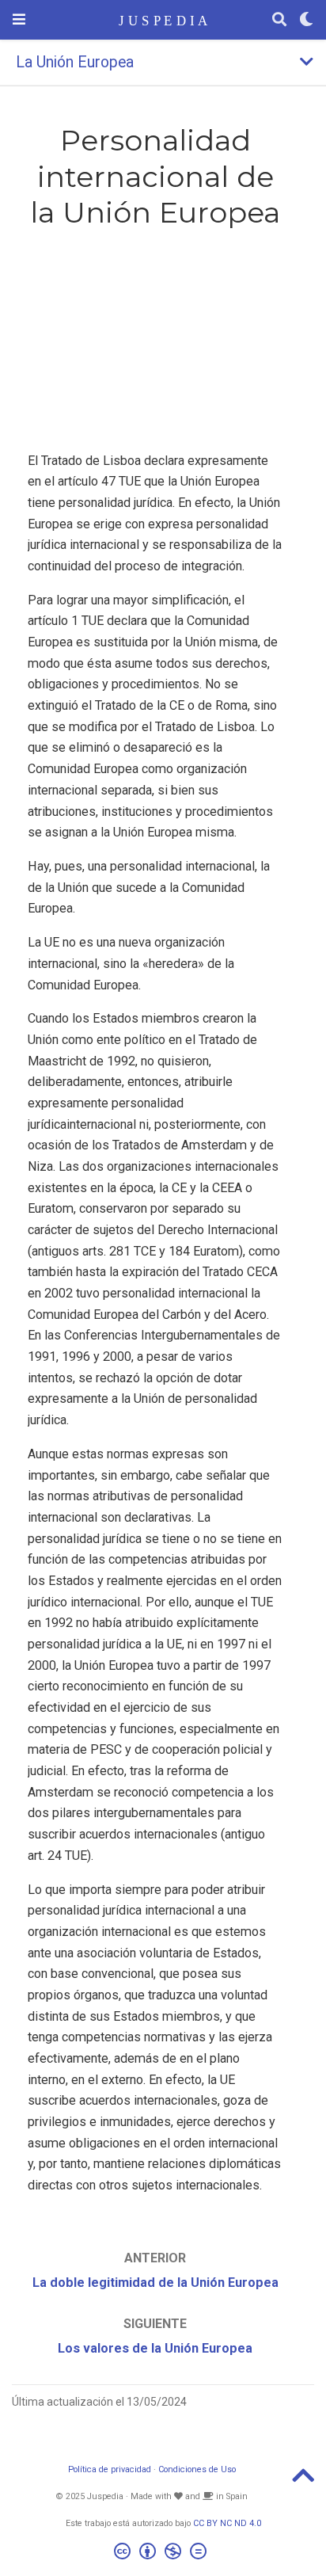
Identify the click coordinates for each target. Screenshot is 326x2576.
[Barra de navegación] (19, 19)
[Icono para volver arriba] (303, 2481)
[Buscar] (279, 20)
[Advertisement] (155, 344)
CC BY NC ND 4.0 (227, 2523)
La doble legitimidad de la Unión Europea (155, 2283)
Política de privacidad (110, 2469)
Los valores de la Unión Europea (155, 2348)
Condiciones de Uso (197, 2469)
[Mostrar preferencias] (306, 20)
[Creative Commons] (163, 2553)
